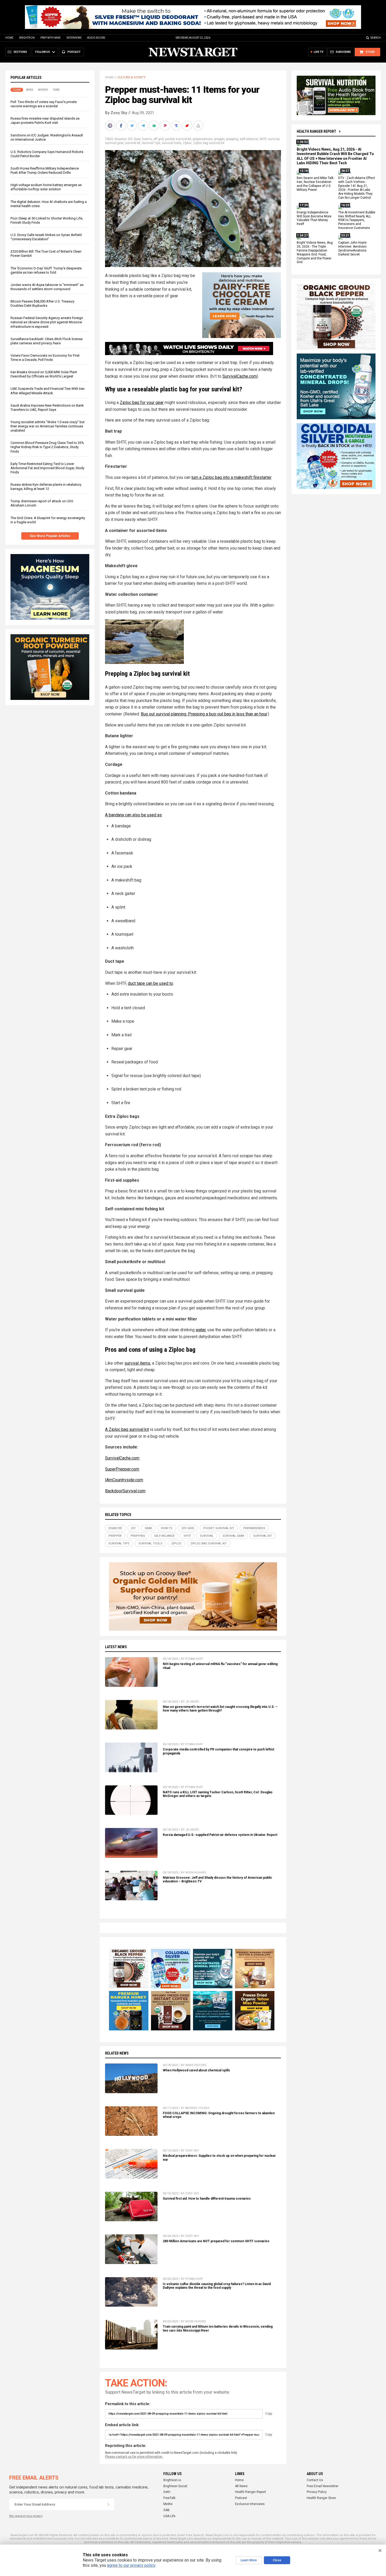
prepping (232, 139)
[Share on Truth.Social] (177, 126)
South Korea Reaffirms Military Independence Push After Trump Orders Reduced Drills (45, 170)
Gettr (167, 2492)
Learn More (249, 2560)
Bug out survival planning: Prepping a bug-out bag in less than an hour (204, 714)
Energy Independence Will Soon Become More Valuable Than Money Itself (314, 218)
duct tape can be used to (150, 983)
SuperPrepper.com (122, 1469)
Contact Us (315, 2480)
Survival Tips (151, 143)
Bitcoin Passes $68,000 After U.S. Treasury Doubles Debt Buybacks (42, 303)
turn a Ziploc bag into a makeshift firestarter (231, 477)
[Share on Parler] (166, 126)
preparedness (203, 139)
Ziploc (187, 143)
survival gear (114, 143)
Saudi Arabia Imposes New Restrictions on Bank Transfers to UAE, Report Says (47, 408)
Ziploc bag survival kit (209, 143)
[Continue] (108, 2505)
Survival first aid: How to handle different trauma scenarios (207, 2199)
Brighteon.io (172, 2480)
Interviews (74, 38)
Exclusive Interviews (250, 2504)
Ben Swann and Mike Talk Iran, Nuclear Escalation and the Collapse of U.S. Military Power (315, 184)
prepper (219, 139)
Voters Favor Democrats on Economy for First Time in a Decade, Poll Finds (45, 358)
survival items (137, 1363)
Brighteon (27, 38)
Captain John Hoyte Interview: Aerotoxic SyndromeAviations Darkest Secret (353, 249)
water (201, 1330)
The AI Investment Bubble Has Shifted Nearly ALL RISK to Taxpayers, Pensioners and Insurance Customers (357, 220)
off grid (158, 139)
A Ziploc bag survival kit (127, 1429)
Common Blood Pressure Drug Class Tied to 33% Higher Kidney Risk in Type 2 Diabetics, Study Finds (47, 447)
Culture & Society (131, 77)
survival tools (171, 143)
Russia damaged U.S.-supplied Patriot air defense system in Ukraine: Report (220, 1835)
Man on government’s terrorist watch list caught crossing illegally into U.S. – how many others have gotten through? (220, 1709)
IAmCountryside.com (124, 1480)
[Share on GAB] (155, 126)
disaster (120, 139)
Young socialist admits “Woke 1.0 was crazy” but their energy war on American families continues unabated (48, 426)
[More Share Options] (199, 126)
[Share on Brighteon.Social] (111, 126)
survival (274, 139)
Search (376, 38)
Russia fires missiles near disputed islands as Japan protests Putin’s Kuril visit (45, 121)
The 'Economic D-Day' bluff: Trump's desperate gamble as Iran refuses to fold (46, 270)
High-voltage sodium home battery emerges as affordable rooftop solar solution (46, 187)
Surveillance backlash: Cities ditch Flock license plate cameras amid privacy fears (46, 341)
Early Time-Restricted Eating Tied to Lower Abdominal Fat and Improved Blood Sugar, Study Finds (47, 468)
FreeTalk (169, 2498)
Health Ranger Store (321, 2498)
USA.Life (169, 2516)
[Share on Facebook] (122, 126)
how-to (147, 139)
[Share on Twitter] (133, 126)
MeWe (168, 2504)
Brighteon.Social (175, 2486)
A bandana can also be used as (133, 815)
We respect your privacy (26, 2516)
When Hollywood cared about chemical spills (196, 2070)
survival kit (133, 143)
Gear (137, 139)
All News (241, 2486)
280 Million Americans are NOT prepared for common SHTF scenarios (216, 2241)
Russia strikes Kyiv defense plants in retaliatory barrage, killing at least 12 (46, 487)
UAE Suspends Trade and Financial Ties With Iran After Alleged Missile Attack (48, 391)
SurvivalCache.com (240, 376)
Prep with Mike (51, 38)
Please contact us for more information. (134, 2457)
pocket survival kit (178, 139)
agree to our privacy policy (131, 2565)
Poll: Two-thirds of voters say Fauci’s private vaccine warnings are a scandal (44, 104)
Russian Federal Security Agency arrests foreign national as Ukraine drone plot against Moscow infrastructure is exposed (47, 322)
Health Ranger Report (316, 131)
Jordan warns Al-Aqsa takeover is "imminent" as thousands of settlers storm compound (47, 287)
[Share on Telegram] (144, 126)
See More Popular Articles (50, 536)
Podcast (241, 2498)
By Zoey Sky (116, 113)
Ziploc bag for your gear (142, 403)
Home (9, 38)
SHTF (263, 139)
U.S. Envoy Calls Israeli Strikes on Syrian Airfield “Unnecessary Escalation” (46, 237)
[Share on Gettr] (188, 126)
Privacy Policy (317, 2492)
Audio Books (96, 38)
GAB (166, 2510)
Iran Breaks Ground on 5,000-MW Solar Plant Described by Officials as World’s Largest (44, 374)
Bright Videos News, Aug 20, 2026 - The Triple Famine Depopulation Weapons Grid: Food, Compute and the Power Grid (315, 252)
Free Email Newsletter (323, 2486)
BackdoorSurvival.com (125, 1491)
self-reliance (249, 139)
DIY (130, 139)
